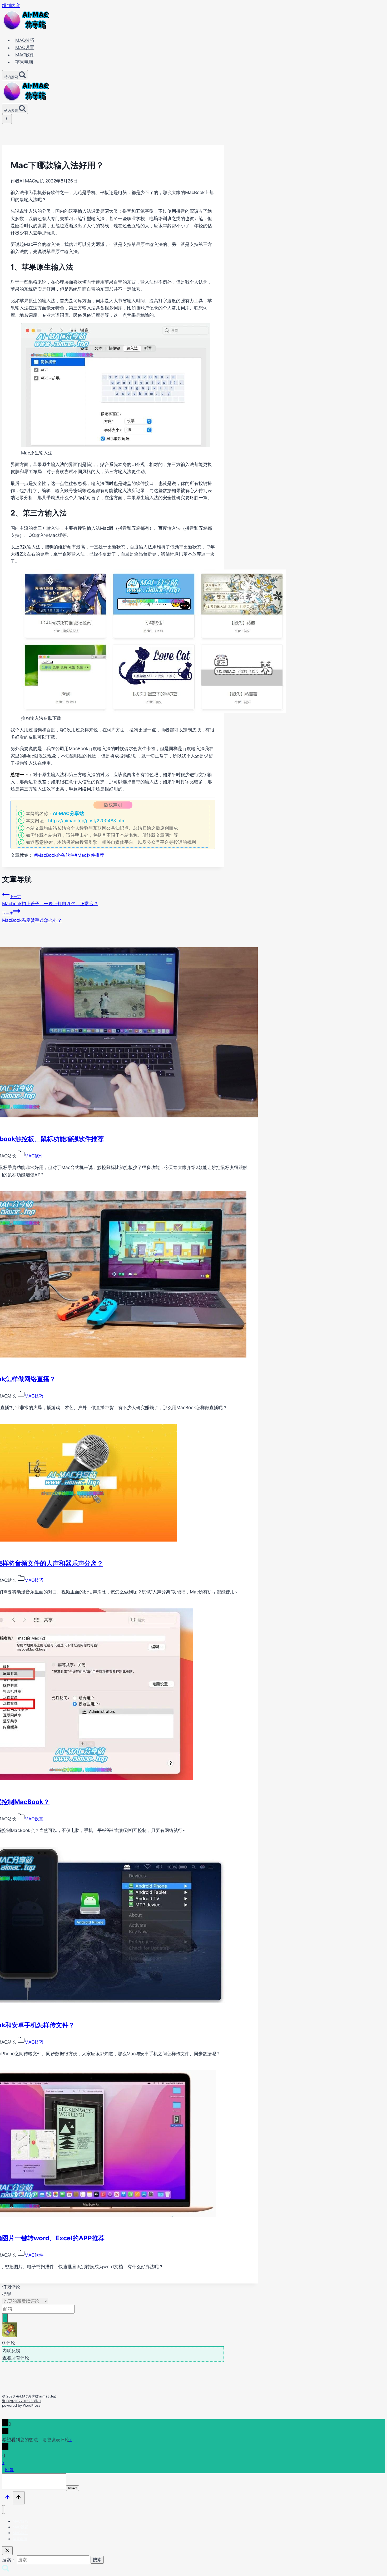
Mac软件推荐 (89, 855)
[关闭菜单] (4, 2510)
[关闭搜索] (7, 2551)
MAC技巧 (25, 40)
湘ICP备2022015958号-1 (22, 2401)
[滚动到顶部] (7, 2498)
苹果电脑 (24, 62)
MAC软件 (25, 55)
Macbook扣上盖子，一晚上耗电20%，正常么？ (50, 900)
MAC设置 (25, 48)
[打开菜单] (7, 119)
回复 (9, 2470)
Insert (73, 2488)
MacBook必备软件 (54, 855)
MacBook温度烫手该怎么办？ (32, 917)
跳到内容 (11, 6)
